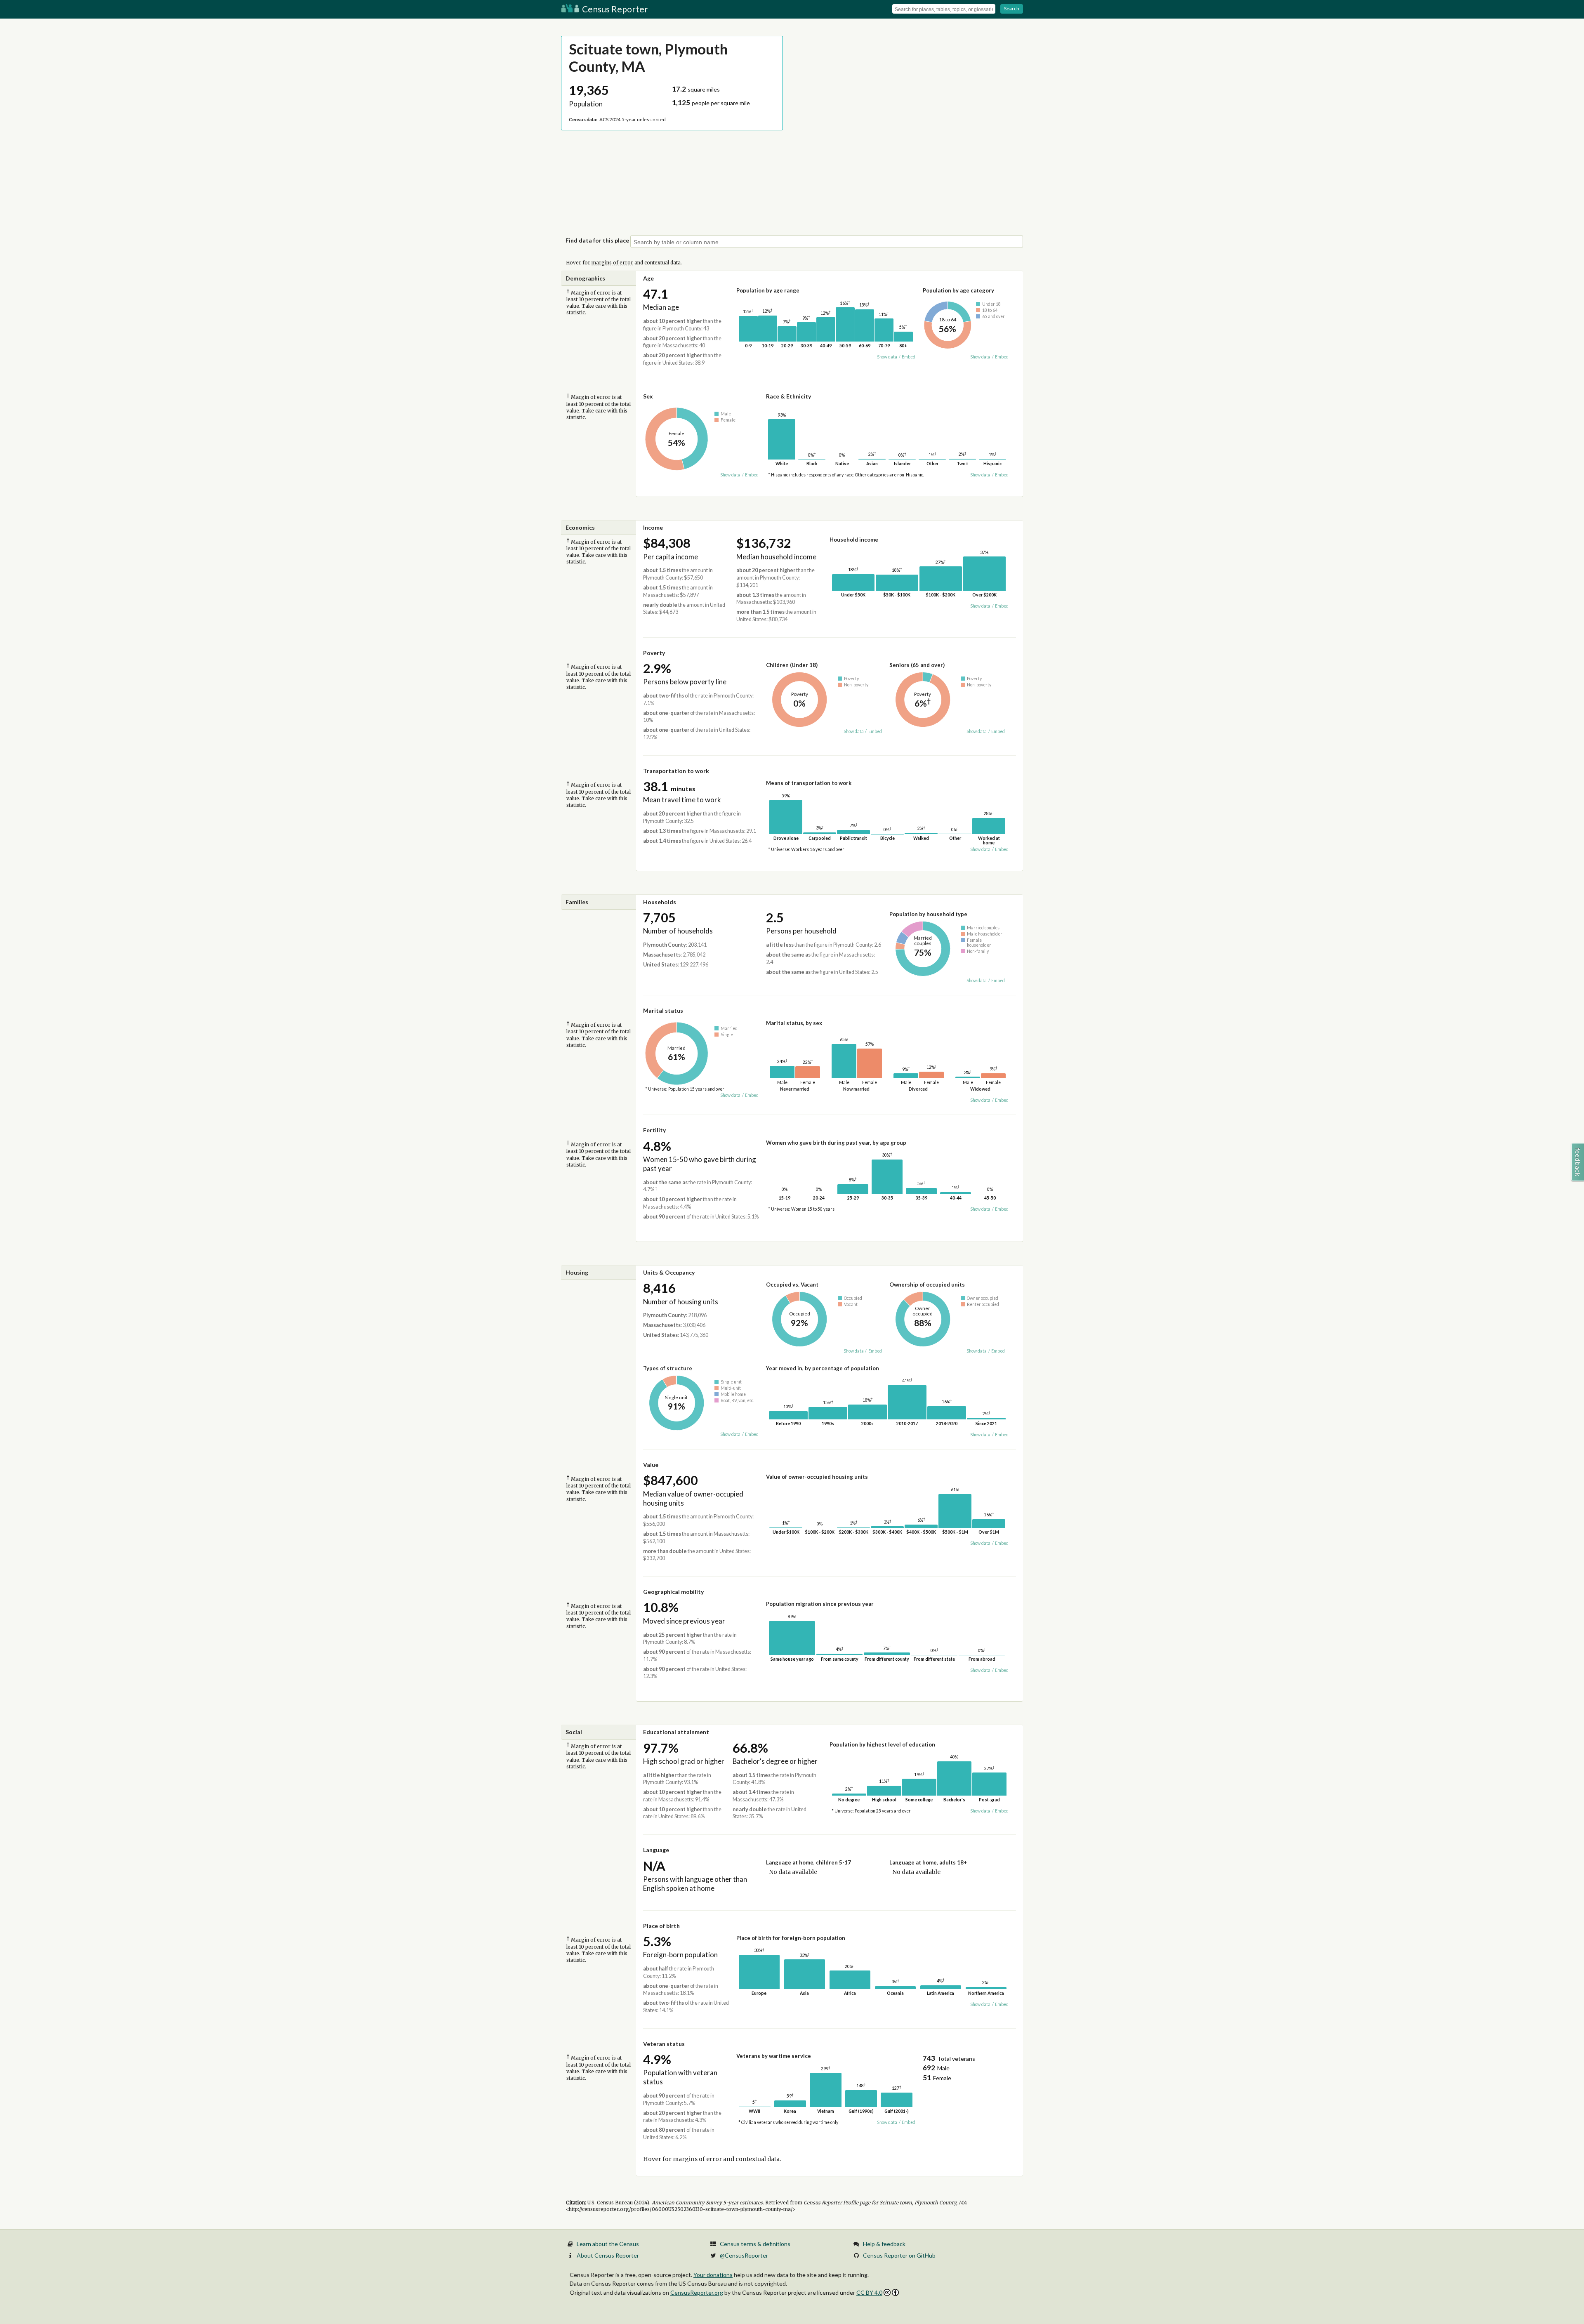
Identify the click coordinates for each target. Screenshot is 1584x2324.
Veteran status (664, 2044)
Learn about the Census (608, 2244)
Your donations (713, 2275)
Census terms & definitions (755, 2244)
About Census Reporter (608, 2255)
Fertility (654, 1130)
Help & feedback (884, 2244)
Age (648, 278)
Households (660, 902)
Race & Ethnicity (788, 396)
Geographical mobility (673, 1592)
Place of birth (661, 1926)
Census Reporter (614, 9)
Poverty (654, 653)
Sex (648, 396)
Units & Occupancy (669, 1272)
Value (651, 1465)
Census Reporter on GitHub (899, 2255)
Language (656, 1850)
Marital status (663, 1010)
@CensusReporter (744, 2255)
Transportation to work (676, 771)
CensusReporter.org (697, 2292)
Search (1012, 8)
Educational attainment (676, 1732)
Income (653, 527)
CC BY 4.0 (869, 2292)
